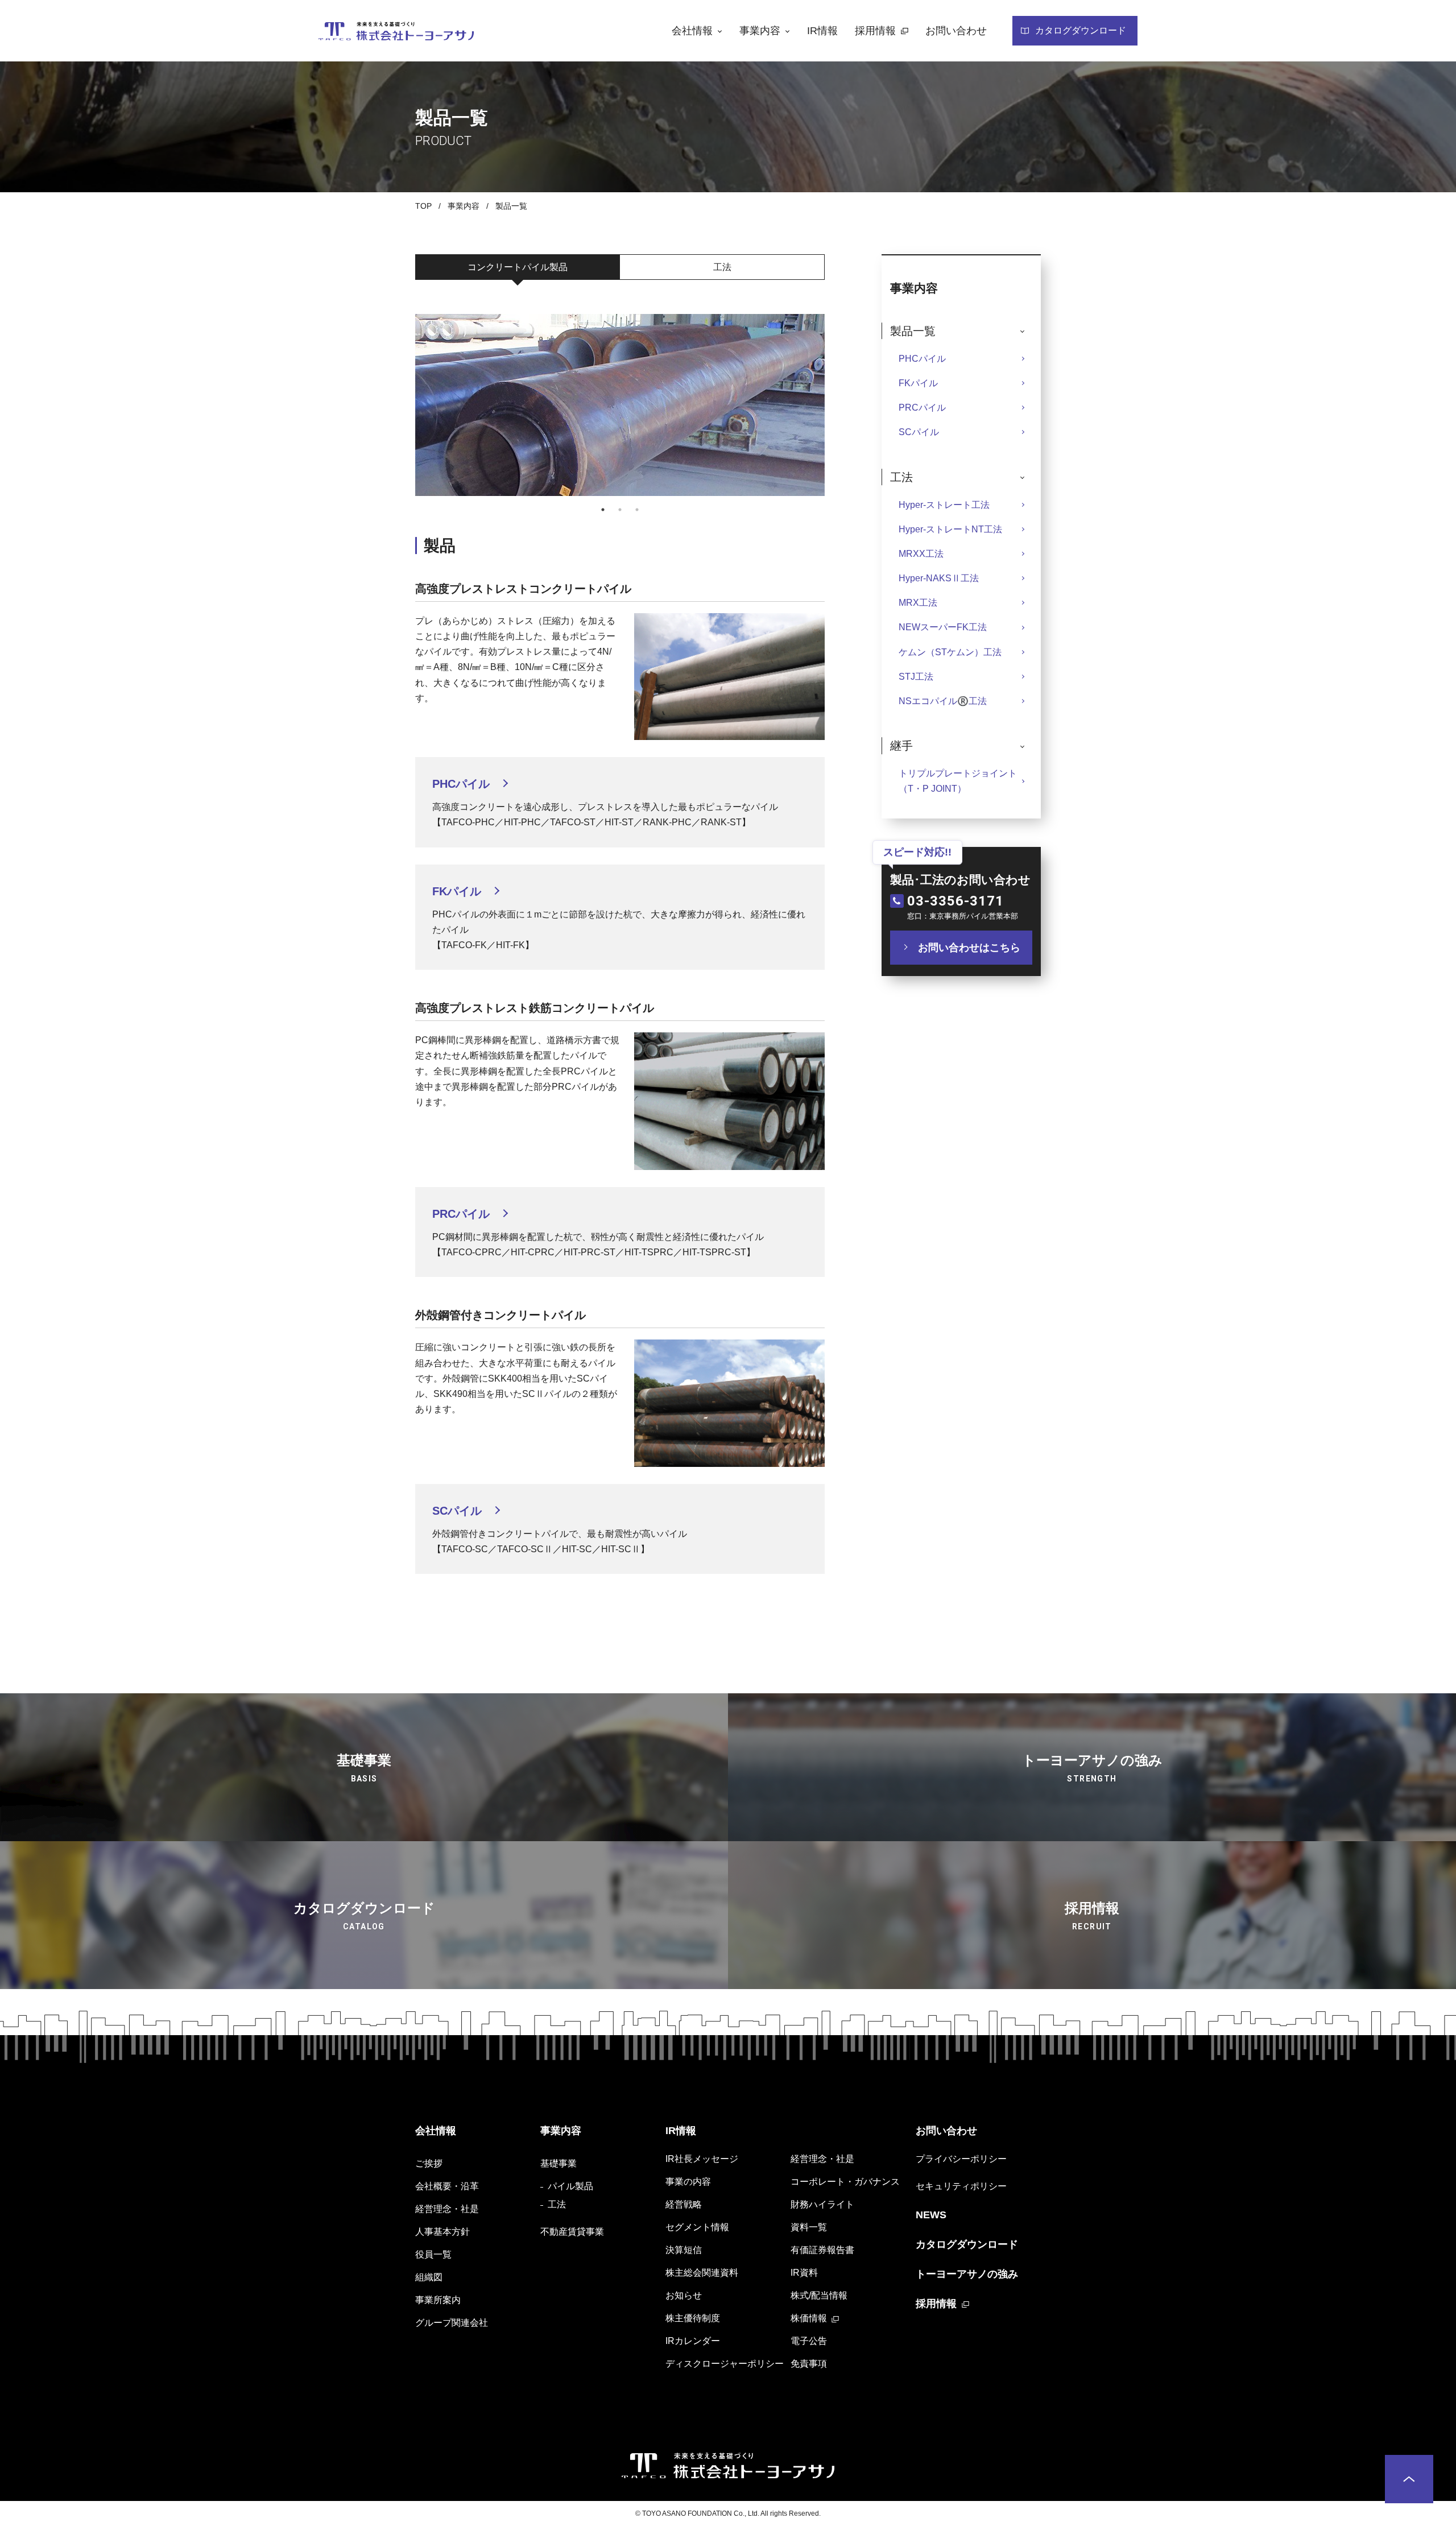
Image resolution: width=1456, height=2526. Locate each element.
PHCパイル (922, 359)
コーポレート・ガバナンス (845, 2182)
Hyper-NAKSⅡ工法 (939, 578)
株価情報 (809, 2318)
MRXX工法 (921, 554)
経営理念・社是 (447, 2209)
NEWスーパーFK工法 (943, 627)
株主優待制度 (693, 2318)
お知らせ (684, 2295)
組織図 (429, 2277)
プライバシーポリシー (961, 2159)
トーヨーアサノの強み (967, 2274)
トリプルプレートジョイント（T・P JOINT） (958, 781)
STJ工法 (916, 677)
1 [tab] (603, 510)
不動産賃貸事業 (572, 2232)
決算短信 (684, 2250)
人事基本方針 (442, 2232)
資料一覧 (809, 2227)
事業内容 (464, 206)
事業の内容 (688, 2182)
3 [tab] (637, 510)
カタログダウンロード (967, 2244)
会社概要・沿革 (447, 2186)
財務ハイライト (822, 2204)
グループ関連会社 (452, 2323)
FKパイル (918, 383)
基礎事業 (559, 2163)
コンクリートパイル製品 (518, 267)
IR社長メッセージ (702, 2159)
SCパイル (919, 432)
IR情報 (681, 2131)
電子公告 (809, 2341)
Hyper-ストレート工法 (944, 505)
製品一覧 (511, 206)
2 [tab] (620, 510)
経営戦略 (684, 2204)
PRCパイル (922, 408)
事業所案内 (438, 2300)
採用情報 (936, 2304)
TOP (423, 206)
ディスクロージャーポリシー (725, 2364)
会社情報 (436, 2131)
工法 (722, 267)
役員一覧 (433, 2254)
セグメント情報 (697, 2227)
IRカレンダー (693, 2341)
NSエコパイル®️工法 (943, 701)
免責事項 (809, 2364)
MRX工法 (918, 603)
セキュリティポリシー (961, 2186)
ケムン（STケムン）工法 (950, 652)
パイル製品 (570, 2186)
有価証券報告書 (822, 2250)
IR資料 (804, 2273)
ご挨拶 (429, 2163)
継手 (901, 746)
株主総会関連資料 (702, 2273)
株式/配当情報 (819, 2295)
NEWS (931, 2215)
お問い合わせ (946, 2131)
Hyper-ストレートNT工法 (950, 529)
